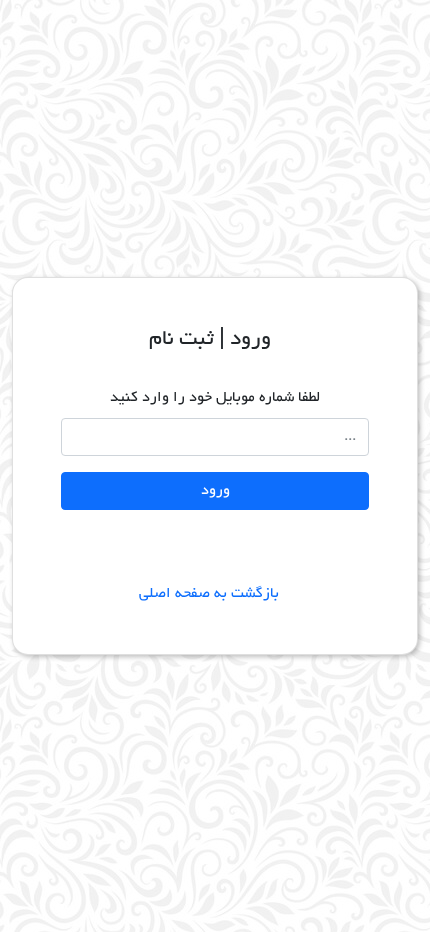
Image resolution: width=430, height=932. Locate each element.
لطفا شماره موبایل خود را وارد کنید (215, 398)
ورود (215, 491)
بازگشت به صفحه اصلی (215, 594)
